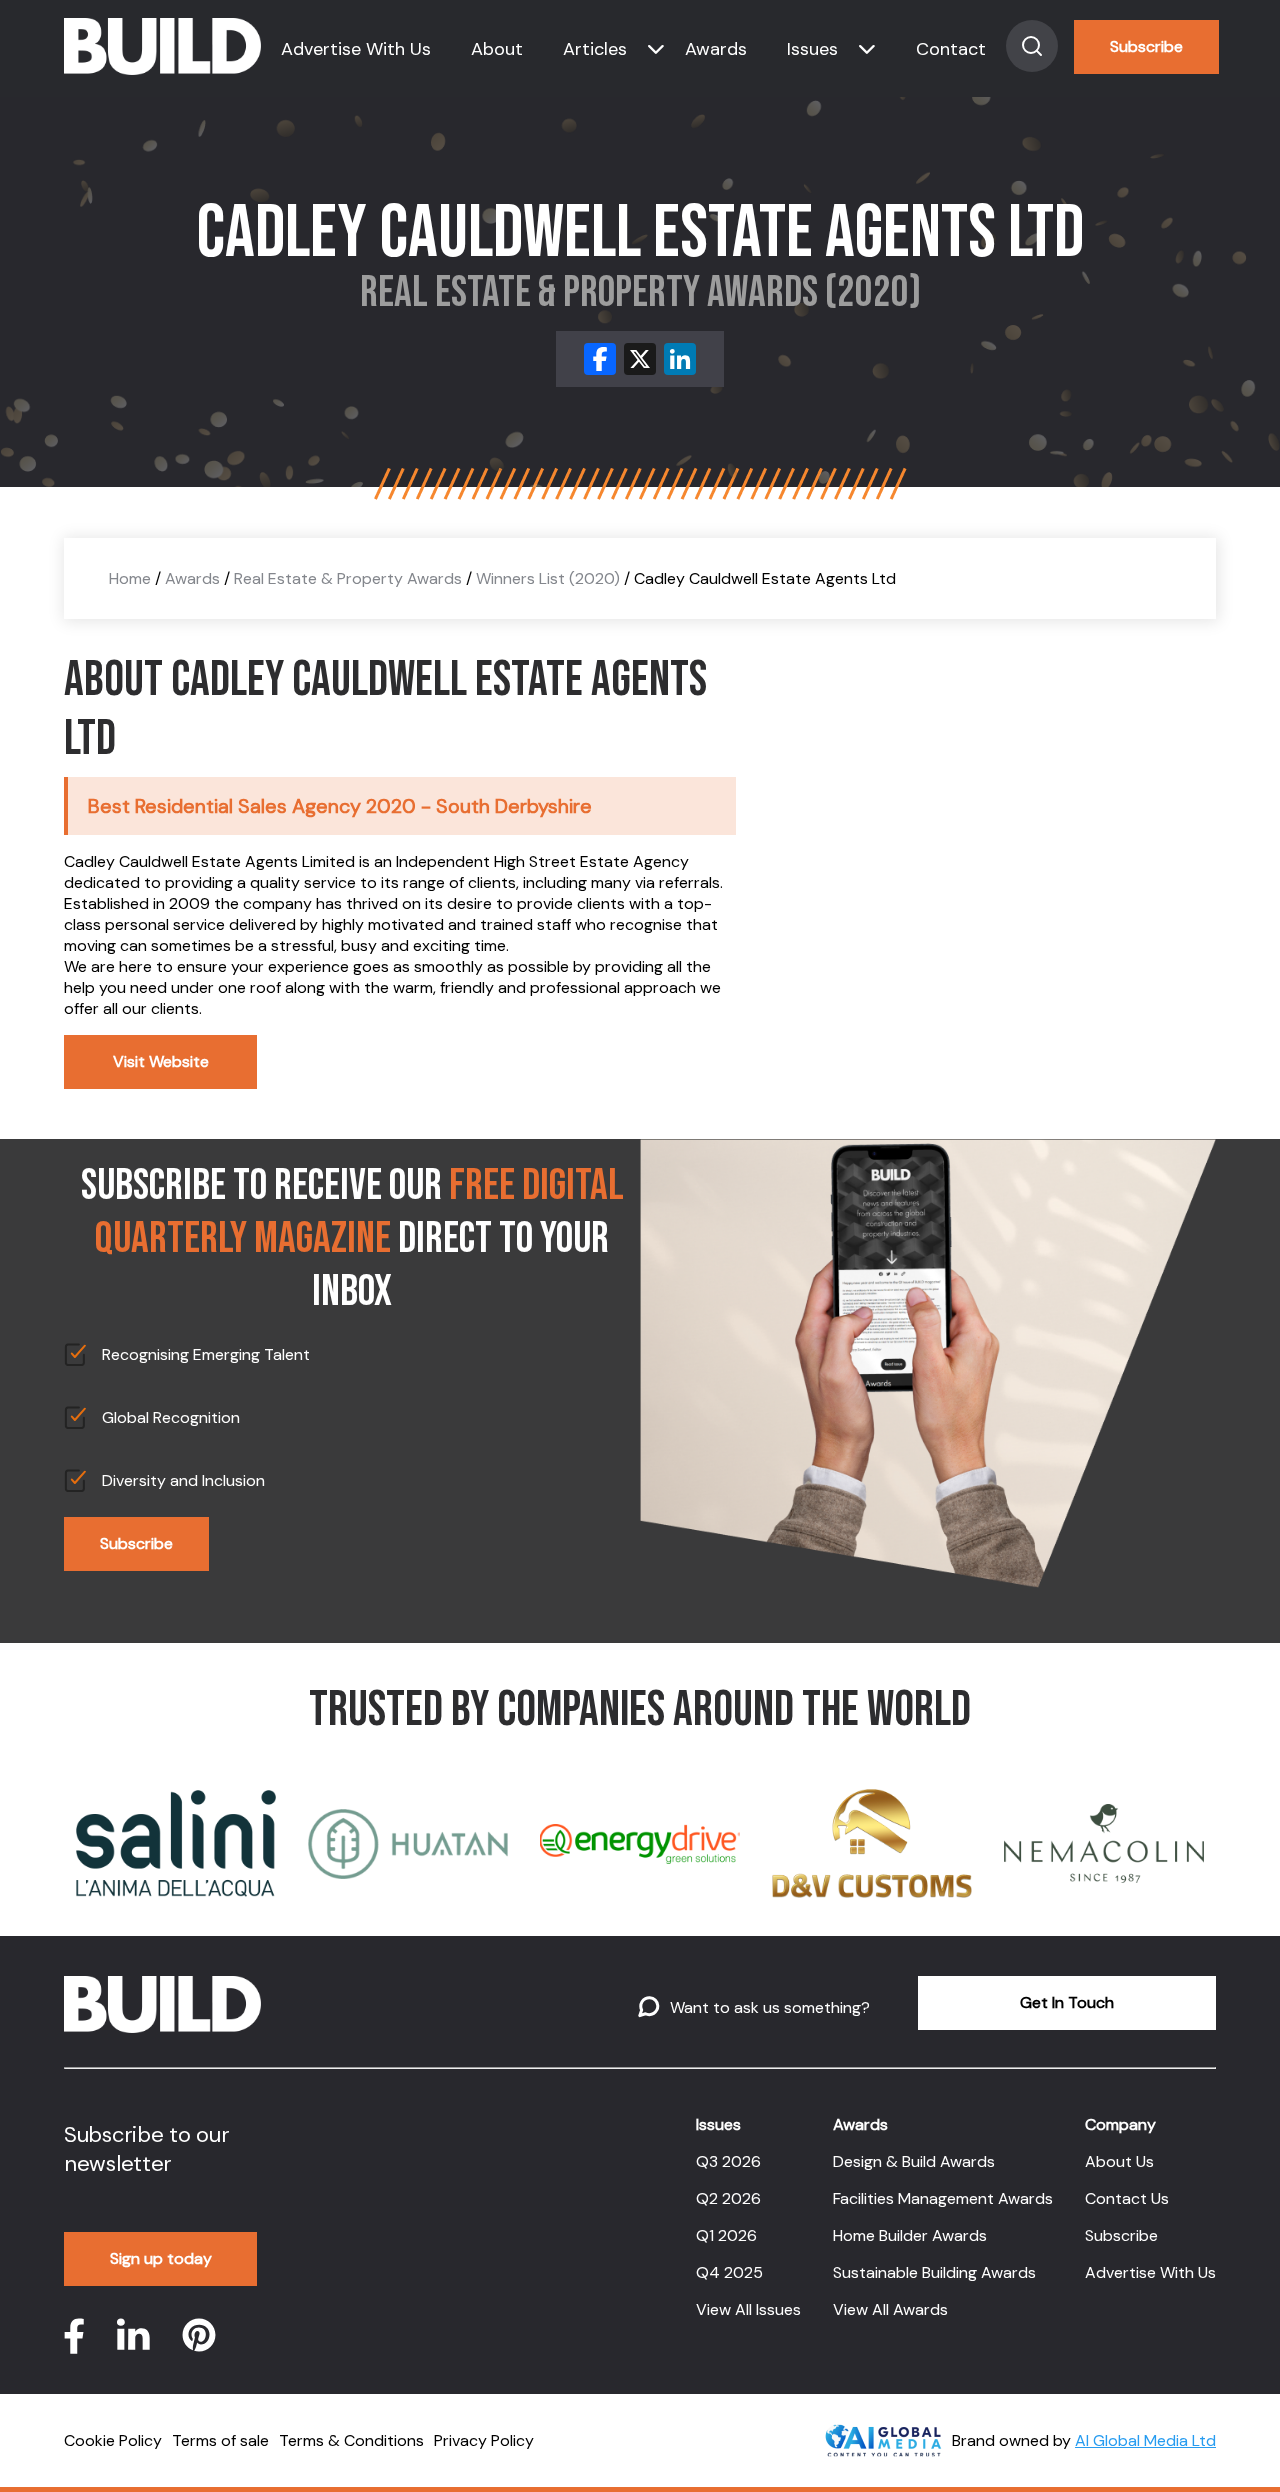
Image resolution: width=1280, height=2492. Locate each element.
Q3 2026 (728, 2161)
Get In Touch (1067, 2002)
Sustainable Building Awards (934, 2272)
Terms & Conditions (351, 2440)
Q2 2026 (728, 2198)
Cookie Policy (113, 2440)
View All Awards (890, 2309)
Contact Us (1127, 2198)
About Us (1119, 2161)
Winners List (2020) (548, 578)
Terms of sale (220, 2440)
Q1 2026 (726, 2235)
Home (130, 578)
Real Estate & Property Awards (348, 578)
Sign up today (161, 2258)
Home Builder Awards (910, 2235)
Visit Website (161, 1061)
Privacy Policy (484, 2440)
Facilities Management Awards (943, 2198)
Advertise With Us (356, 49)
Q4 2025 (729, 2272)
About (497, 49)
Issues (812, 49)
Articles (595, 49)
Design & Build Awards (914, 2161)
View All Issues (748, 2309)
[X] (640, 359)
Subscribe (1146, 46)
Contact (951, 49)
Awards (716, 49)
